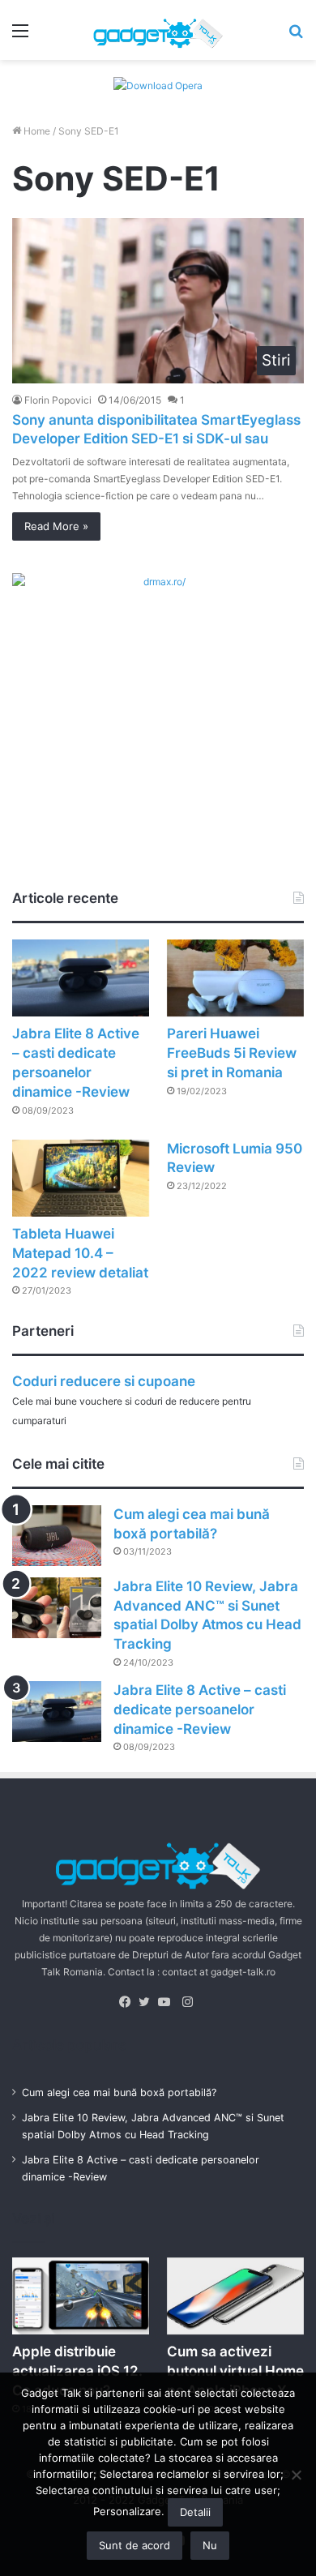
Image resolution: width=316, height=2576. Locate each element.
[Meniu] (20, 36)
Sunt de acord (135, 2545)
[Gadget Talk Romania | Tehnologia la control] (158, 30)
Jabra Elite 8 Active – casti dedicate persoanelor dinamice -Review (200, 1709)
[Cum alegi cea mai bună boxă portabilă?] (57, 1536)
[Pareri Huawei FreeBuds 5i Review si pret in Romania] (235, 978)
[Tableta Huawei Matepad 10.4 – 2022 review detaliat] (81, 1178)
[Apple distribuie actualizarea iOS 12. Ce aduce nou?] (81, 2296)
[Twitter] (148, 2002)
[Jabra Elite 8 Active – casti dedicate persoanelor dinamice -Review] (81, 978)
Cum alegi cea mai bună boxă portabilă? (119, 2092)
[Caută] (296, 36)
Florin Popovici (58, 400)
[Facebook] (129, 2002)
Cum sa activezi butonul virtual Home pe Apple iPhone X (235, 2371)
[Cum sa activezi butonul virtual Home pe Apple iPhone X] (235, 2296)
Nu (210, 2545)
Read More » (56, 526)
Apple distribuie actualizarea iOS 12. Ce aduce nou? (77, 2371)
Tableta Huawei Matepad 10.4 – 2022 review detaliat (80, 1253)
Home (36, 131)
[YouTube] (168, 2002)
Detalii (195, 2512)
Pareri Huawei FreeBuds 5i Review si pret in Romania (232, 1053)
